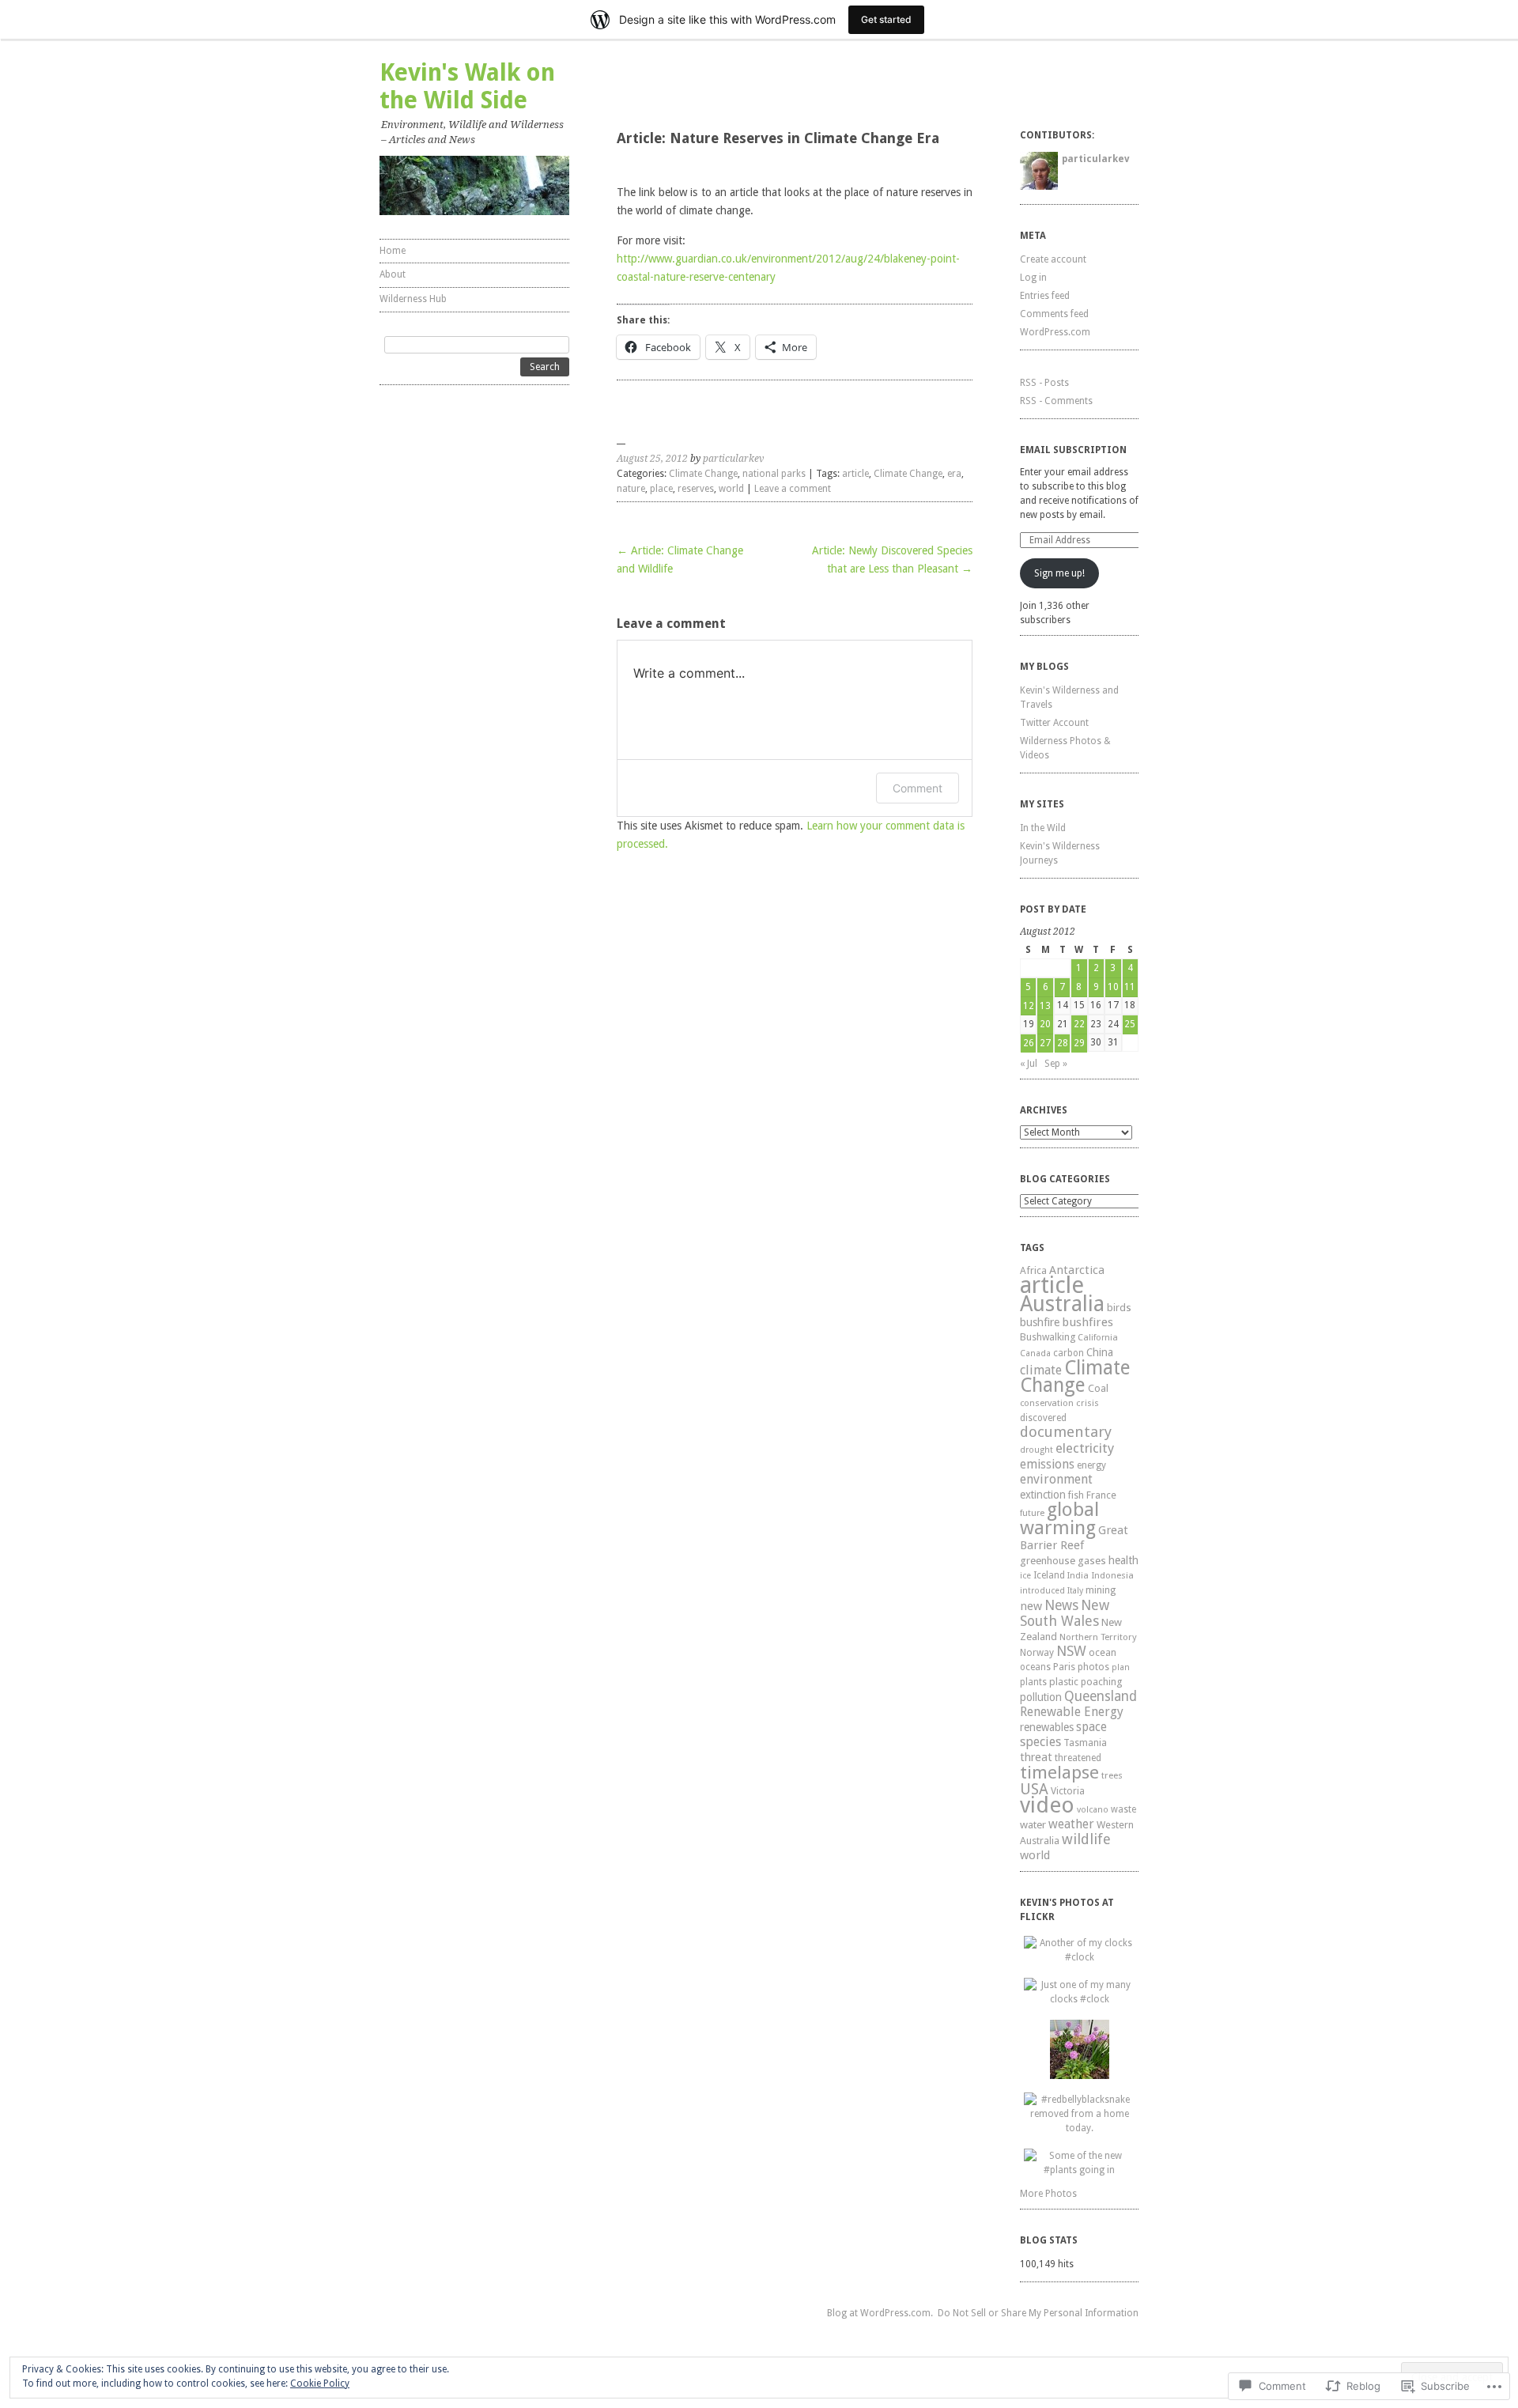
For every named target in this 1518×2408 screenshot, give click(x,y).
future (1032, 1513)
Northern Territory (1098, 1637)
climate (1041, 1370)
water (1033, 1824)
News (1061, 1605)
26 (1029, 1043)
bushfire (1040, 1322)
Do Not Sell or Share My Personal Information (1038, 2313)
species (1040, 1742)
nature (631, 489)
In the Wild (1043, 828)
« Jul (1029, 1064)
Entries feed (1045, 296)
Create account (1053, 259)
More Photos (1048, 2194)
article (855, 474)
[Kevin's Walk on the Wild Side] (474, 185)
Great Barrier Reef (1074, 1538)
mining (1101, 1590)
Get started (886, 19)
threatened (1078, 1758)
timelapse (1059, 1772)
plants (1033, 1682)
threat (1036, 1757)
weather (1071, 1824)
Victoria (1068, 1791)
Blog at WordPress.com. (880, 2313)
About (393, 274)
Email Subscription (1073, 450)
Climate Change (703, 474)
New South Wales (1065, 1613)
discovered (1043, 1418)
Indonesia (1112, 1575)
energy (1091, 1465)
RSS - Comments (1056, 401)
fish (1076, 1495)
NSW (1071, 1651)
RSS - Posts (1044, 383)
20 (1045, 1024)
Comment (918, 788)
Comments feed (1054, 314)
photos (1093, 1667)
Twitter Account (1054, 723)
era (954, 474)
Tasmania (1085, 1743)
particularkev (733, 459)
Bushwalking (1048, 1337)
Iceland (1049, 1575)
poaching (1101, 1682)
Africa (1033, 1270)
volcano (1093, 1810)
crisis (1088, 1403)
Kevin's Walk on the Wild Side (467, 86)
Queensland (1101, 1696)
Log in (1033, 278)
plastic (1064, 1682)
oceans (1035, 1667)
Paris (1064, 1667)
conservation (1047, 1403)
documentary (1066, 1432)
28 (1063, 1043)
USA (1034, 1789)
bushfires (1088, 1322)
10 (1113, 987)
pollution (1041, 1697)
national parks (774, 474)
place (661, 489)
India (1078, 1576)
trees (1112, 1775)
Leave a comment (793, 489)
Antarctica (1077, 1270)
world (731, 489)
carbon (1069, 1353)
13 (1045, 1006)
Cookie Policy (320, 2383)
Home (393, 251)
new (1031, 1606)
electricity (1085, 1448)
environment (1056, 1479)
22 (1079, 1024)
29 (1079, 1043)
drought (1037, 1450)
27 (1045, 1043)
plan (1121, 1667)
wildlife (1086, 1839)
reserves (696, 489)
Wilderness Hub (413, 299)
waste (1123, 1809)
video (1047, 1805)
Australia (1062, 1304)
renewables (1047, 1727)
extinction (1043, 1495)
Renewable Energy (1072, 1712)
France (1101, 1495)
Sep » (1056, 1064)
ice (1025, 1576)
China (1100, 1352)
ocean (1103, 1652)
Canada (1035, 1353)
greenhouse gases (1063, 1561)
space (1091, 1727)
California (1098, 1338)
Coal (1098, 1388)
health (1123, 1560)
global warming (1059, 1519)
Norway (1037, 1653)
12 (1029, 1006)
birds (1119, 1308)
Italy (1075, 1591)
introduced (1042, 1591)
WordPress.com (1055, 332)
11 (1130, 987)
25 (1130, 1024)
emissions (1047, 1464)
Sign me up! (1059, 573)
